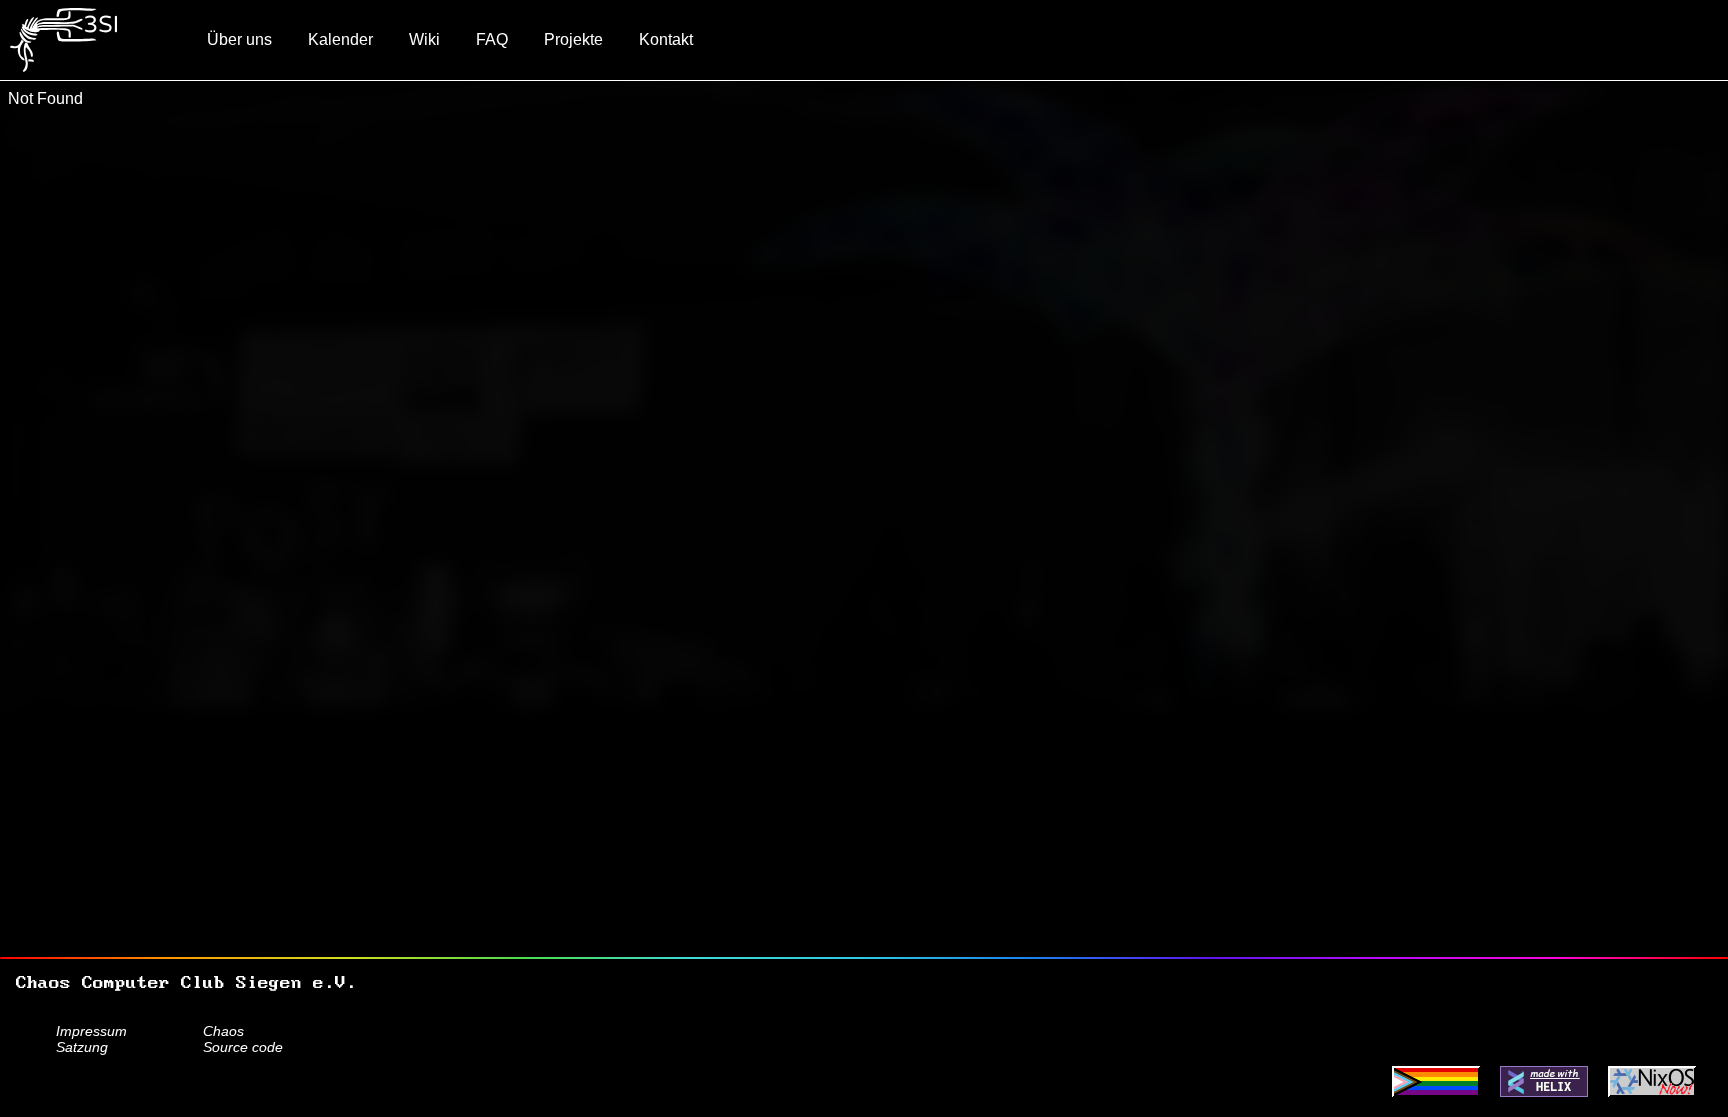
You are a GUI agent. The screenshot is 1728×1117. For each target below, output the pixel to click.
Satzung (82, 1047)
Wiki (424, 39)
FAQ (492, 39)
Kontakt (666, 39)
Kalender (340, 39)
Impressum (91, 1031)
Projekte (573, 39)
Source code (243, 1047)
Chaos (223, 1031)
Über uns (239, 39)
